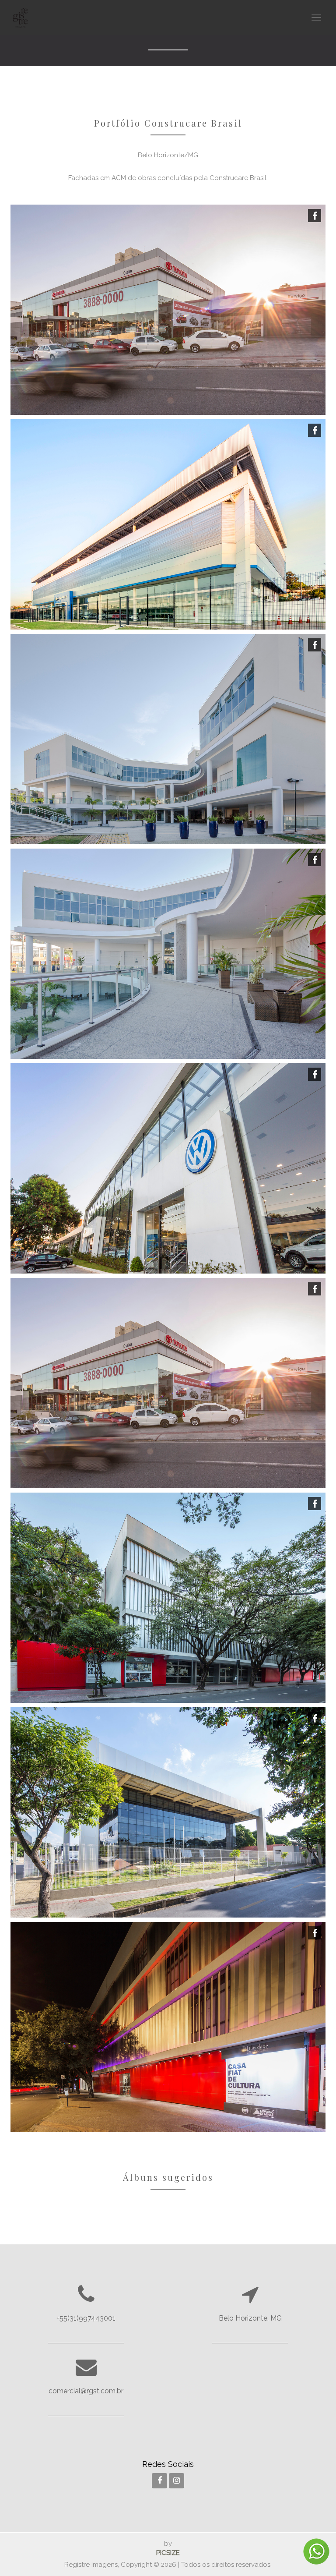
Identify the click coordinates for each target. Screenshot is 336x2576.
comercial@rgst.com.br (86, 2391)
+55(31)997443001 (86, 2318)
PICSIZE (168, 2553)
